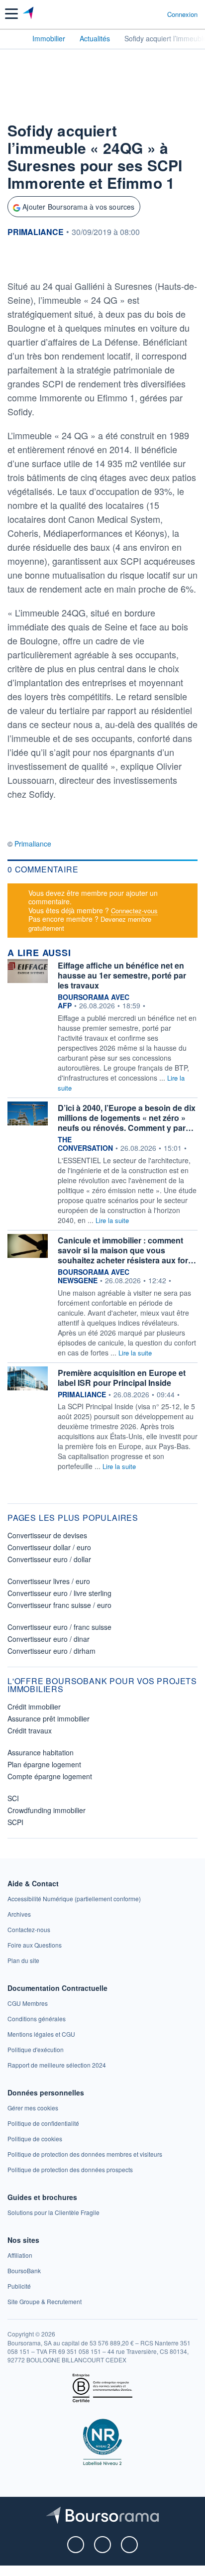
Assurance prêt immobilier (49, 1718)
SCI (13, 1798)
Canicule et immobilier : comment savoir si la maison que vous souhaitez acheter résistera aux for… (127, 1250)
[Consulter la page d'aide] (155, 14)
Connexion (182, 14)
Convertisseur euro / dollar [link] (49, 1559)
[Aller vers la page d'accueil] (29, 14)
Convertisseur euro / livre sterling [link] (59, 1593)
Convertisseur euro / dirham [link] (51, 1651)
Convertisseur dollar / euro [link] (49, 1547)
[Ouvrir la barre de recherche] (141, 14)
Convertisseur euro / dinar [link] (49, 1639)
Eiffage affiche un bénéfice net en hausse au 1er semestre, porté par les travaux (122, 975)
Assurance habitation (41, 1752)
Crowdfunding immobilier (47, 1810)
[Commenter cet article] (33, 260)
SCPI (15, 1822)
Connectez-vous (134, 911)
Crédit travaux (30, 1730)
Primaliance (33, 844)
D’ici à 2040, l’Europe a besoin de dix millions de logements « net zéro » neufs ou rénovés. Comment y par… (127, 1118)
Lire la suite (112, 1220)
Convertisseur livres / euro (49, 1581)
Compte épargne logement (50, 1776)
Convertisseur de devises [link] (47, 1535)
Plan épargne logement (44, 1764)
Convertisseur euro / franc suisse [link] (59, 1627)
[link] (74, 1899)
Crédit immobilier (34, 1707)
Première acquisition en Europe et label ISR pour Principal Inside (122, 1378)
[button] (11, 14)
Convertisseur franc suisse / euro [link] (59, 1605)
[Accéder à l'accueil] (14, 38)
